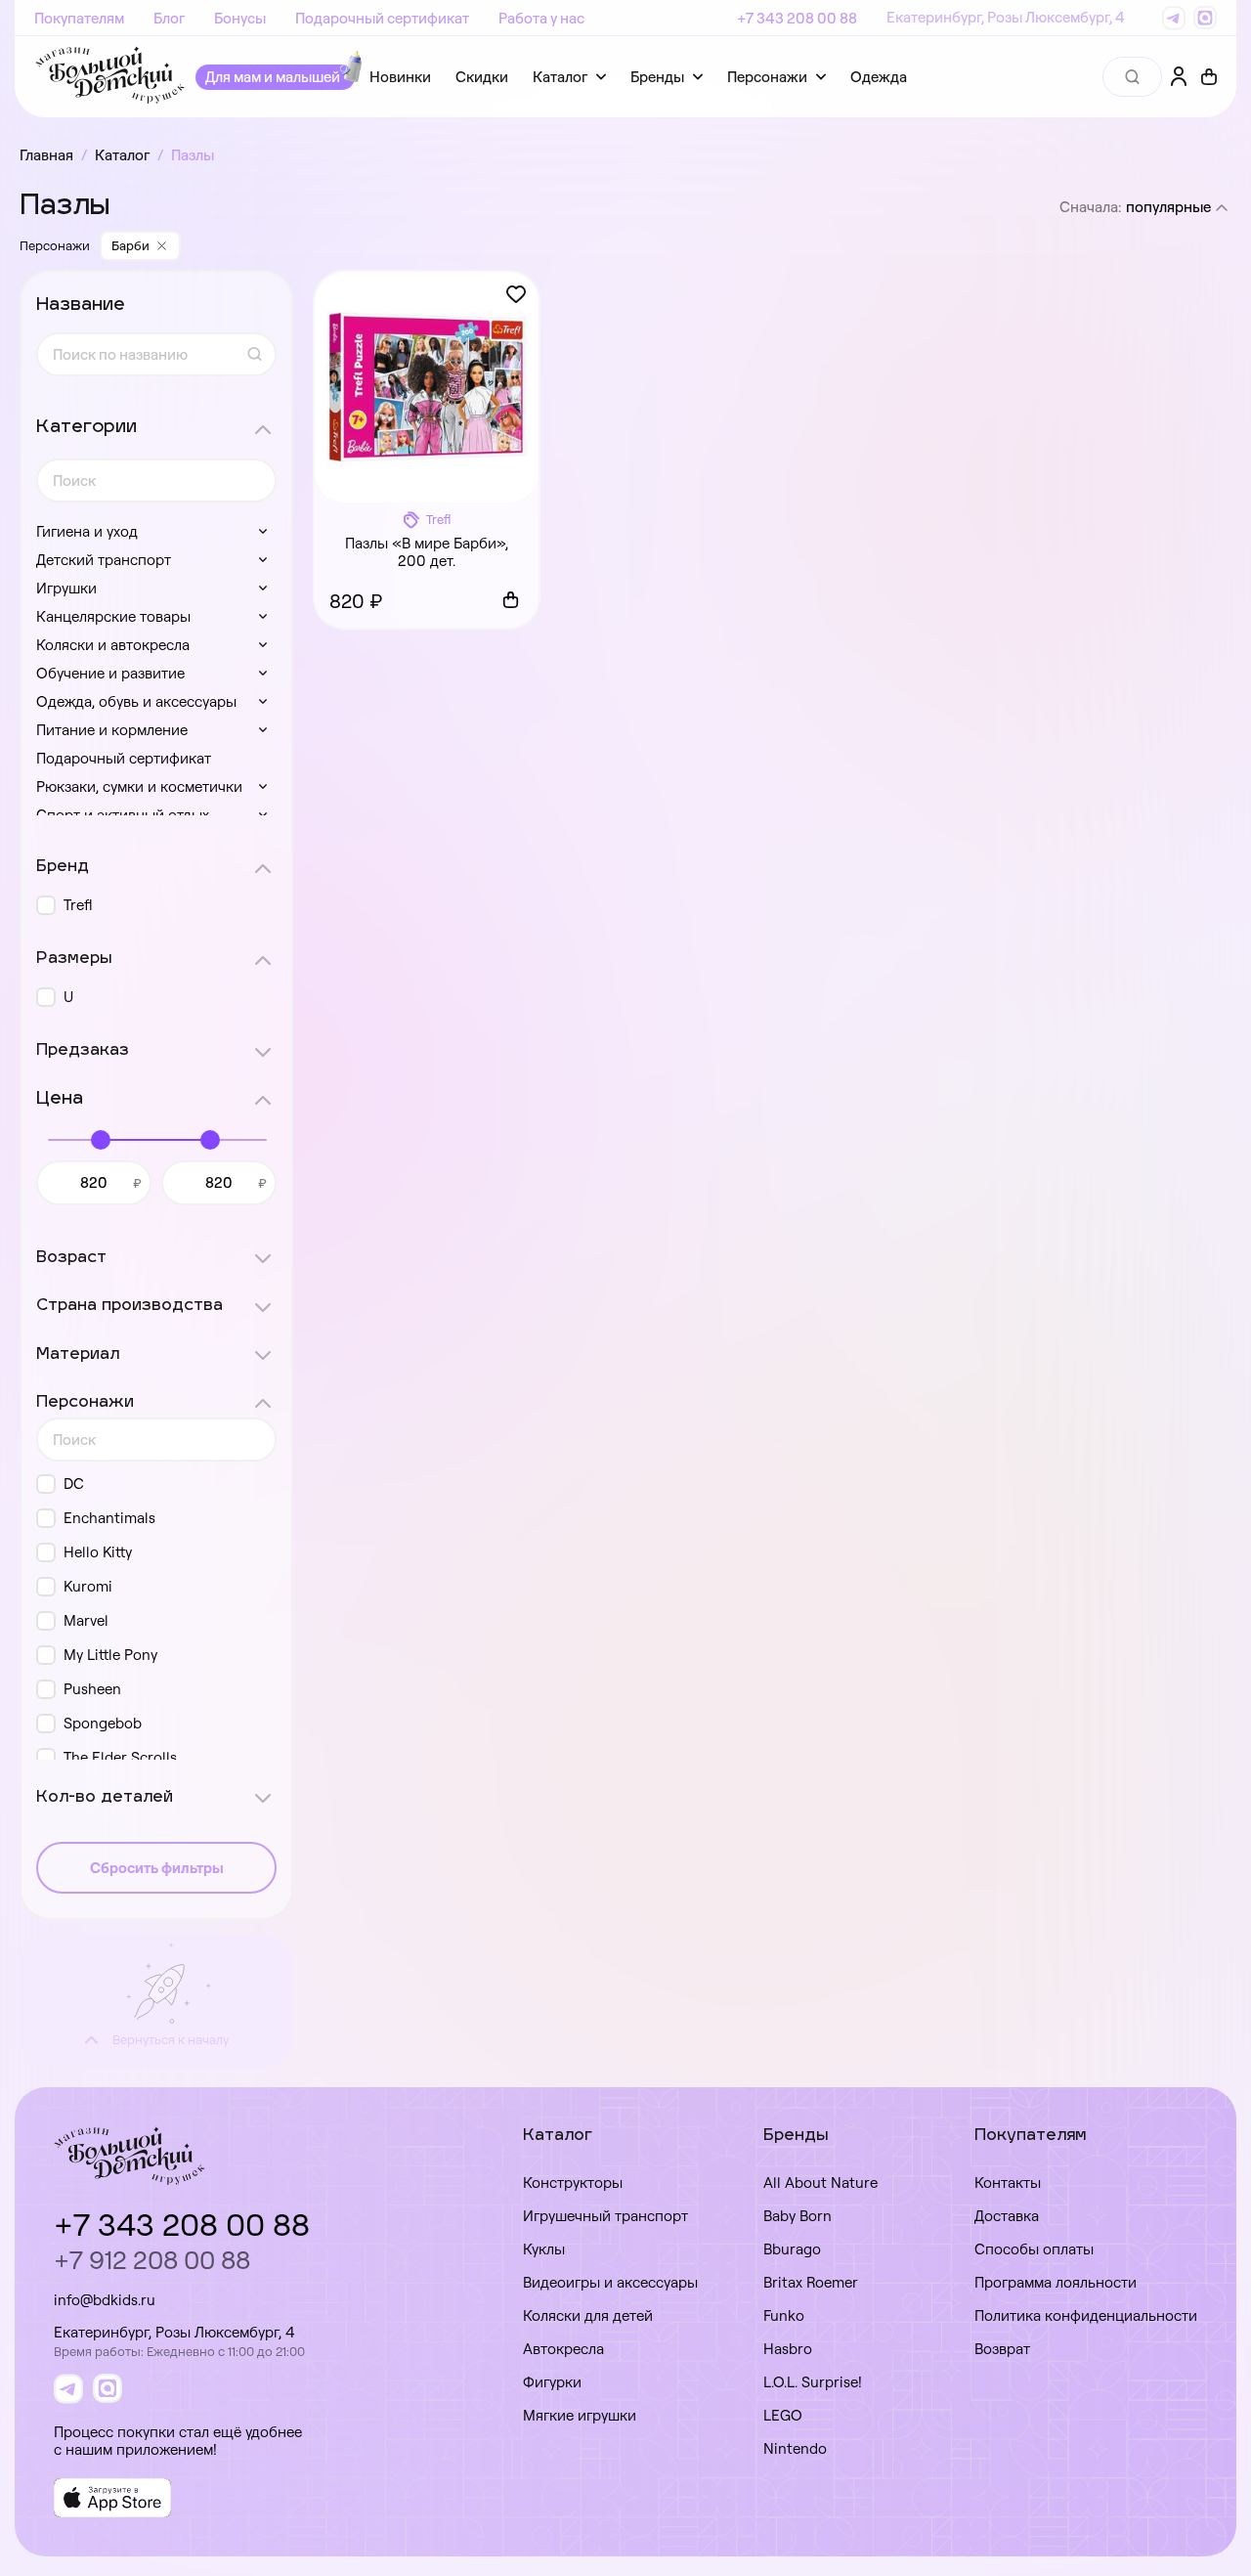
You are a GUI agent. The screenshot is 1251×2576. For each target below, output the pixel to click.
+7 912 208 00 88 (152, 2260)
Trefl (78, 905)
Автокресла (563, 2349)
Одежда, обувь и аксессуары (136, 701)
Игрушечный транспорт (605, 2216)
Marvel (86, 1620)
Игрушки (66, 588)
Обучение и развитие (110, 673)
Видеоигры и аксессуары (610, 2282)
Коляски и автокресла (113, 645)
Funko (784, 2315)
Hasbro (788, 2349)
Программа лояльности (1056, 2282)
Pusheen (92, 1689)
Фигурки (552, 2382)
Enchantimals (109, 1518)
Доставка (1007, 2216)
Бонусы (240, 18)
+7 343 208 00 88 (797, 18)
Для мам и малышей (273, 77)
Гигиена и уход (87, 531)
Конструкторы (573, 2183)
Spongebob (103, 1723)
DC (74, 1484)
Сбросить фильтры (157, 1868)
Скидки (482, 77)
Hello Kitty (98, 1552)
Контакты (1008, 2183)
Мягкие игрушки (580, 2415)
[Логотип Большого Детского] (110, 77)
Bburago (792, 2249)
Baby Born (798, 2216)
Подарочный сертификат (382, 18)
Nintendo (795, 2448)
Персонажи (767, 77)
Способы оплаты (1034, 2249)
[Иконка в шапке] (1209, 77)
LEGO (783, 2415)
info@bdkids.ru (105, 2300)
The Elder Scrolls (120, 1757)
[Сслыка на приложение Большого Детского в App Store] (112, 2498)
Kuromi (88, 1586)
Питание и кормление (112, 730)
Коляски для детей (588, 2315)
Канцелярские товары (113, 616)
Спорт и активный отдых (123, 815)
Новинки (400, 77)
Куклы (544, 2249)
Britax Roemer (811, 2282)
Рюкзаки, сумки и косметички (139, 786)
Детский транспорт (104, 560)
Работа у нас (541, 18)
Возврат (1002, 2349)
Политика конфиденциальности (1086, 2315)
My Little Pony (110, 1655)
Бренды (657, 77)
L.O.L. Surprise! (813, 2382)
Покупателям (79, 18)
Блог (169, 18)
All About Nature (820, 2183)
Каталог (560, 77)
